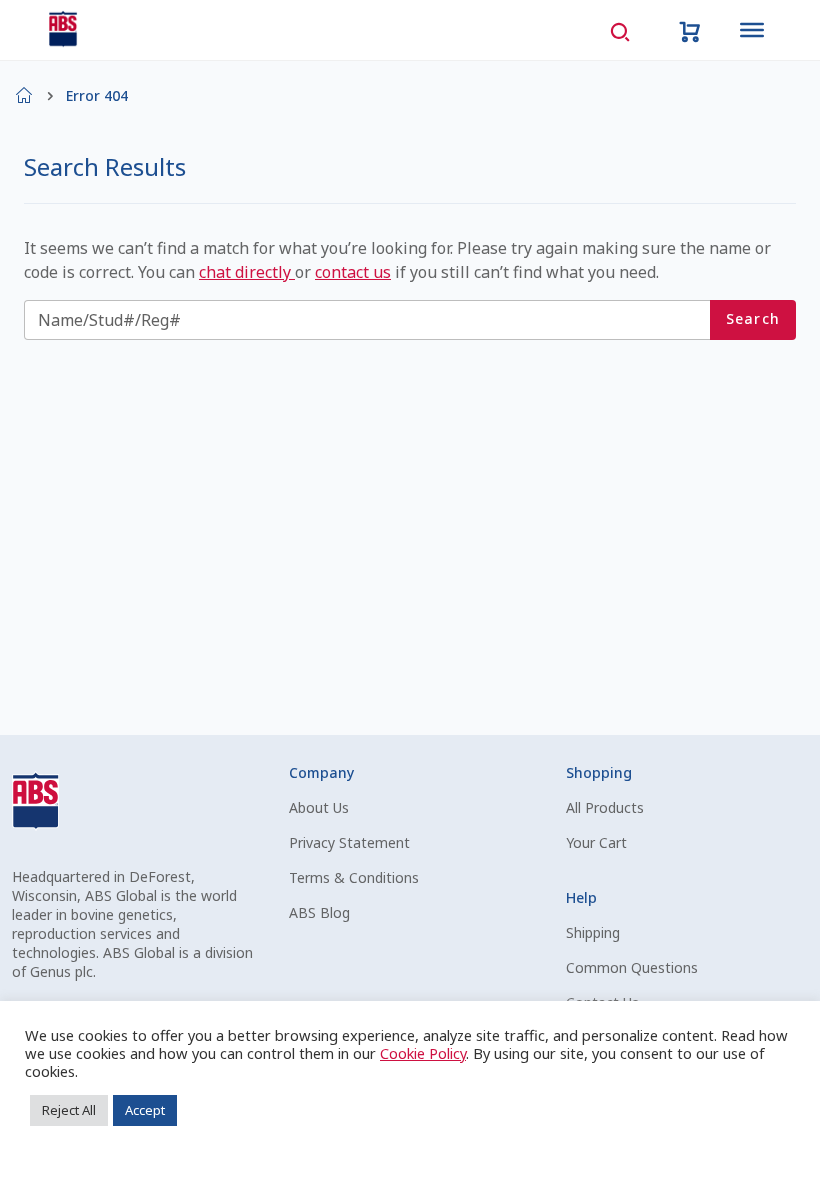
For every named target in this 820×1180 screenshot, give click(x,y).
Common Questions (632, 967)
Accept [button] (145, 1110)
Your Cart (596, 842)
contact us (353, 272)
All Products (605, 807)
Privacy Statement (349, 842)
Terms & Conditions (354, 877)
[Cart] (690, 30)
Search (753, 318)
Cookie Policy (423, 1053)
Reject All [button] (69, 1110)
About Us (319, 807)
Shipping (593, 932)
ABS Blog (319, 912)
